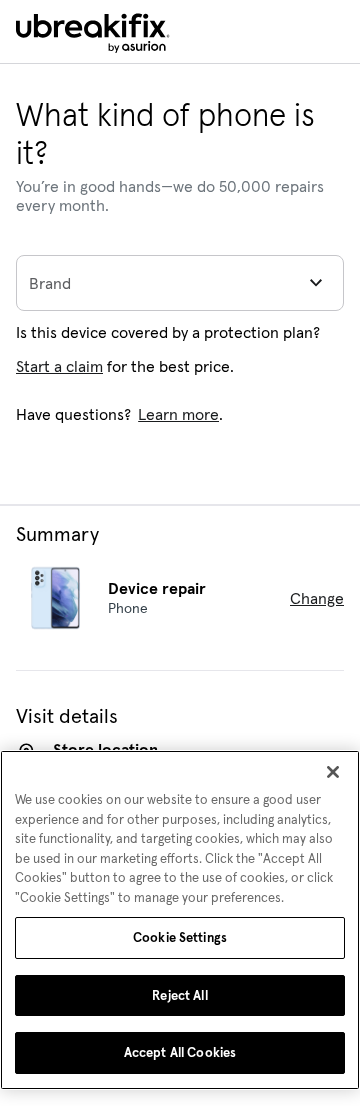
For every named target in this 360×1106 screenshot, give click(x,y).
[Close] (333, 772)
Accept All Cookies (180, 1052)
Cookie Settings (180, 937)
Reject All (179, 995)
